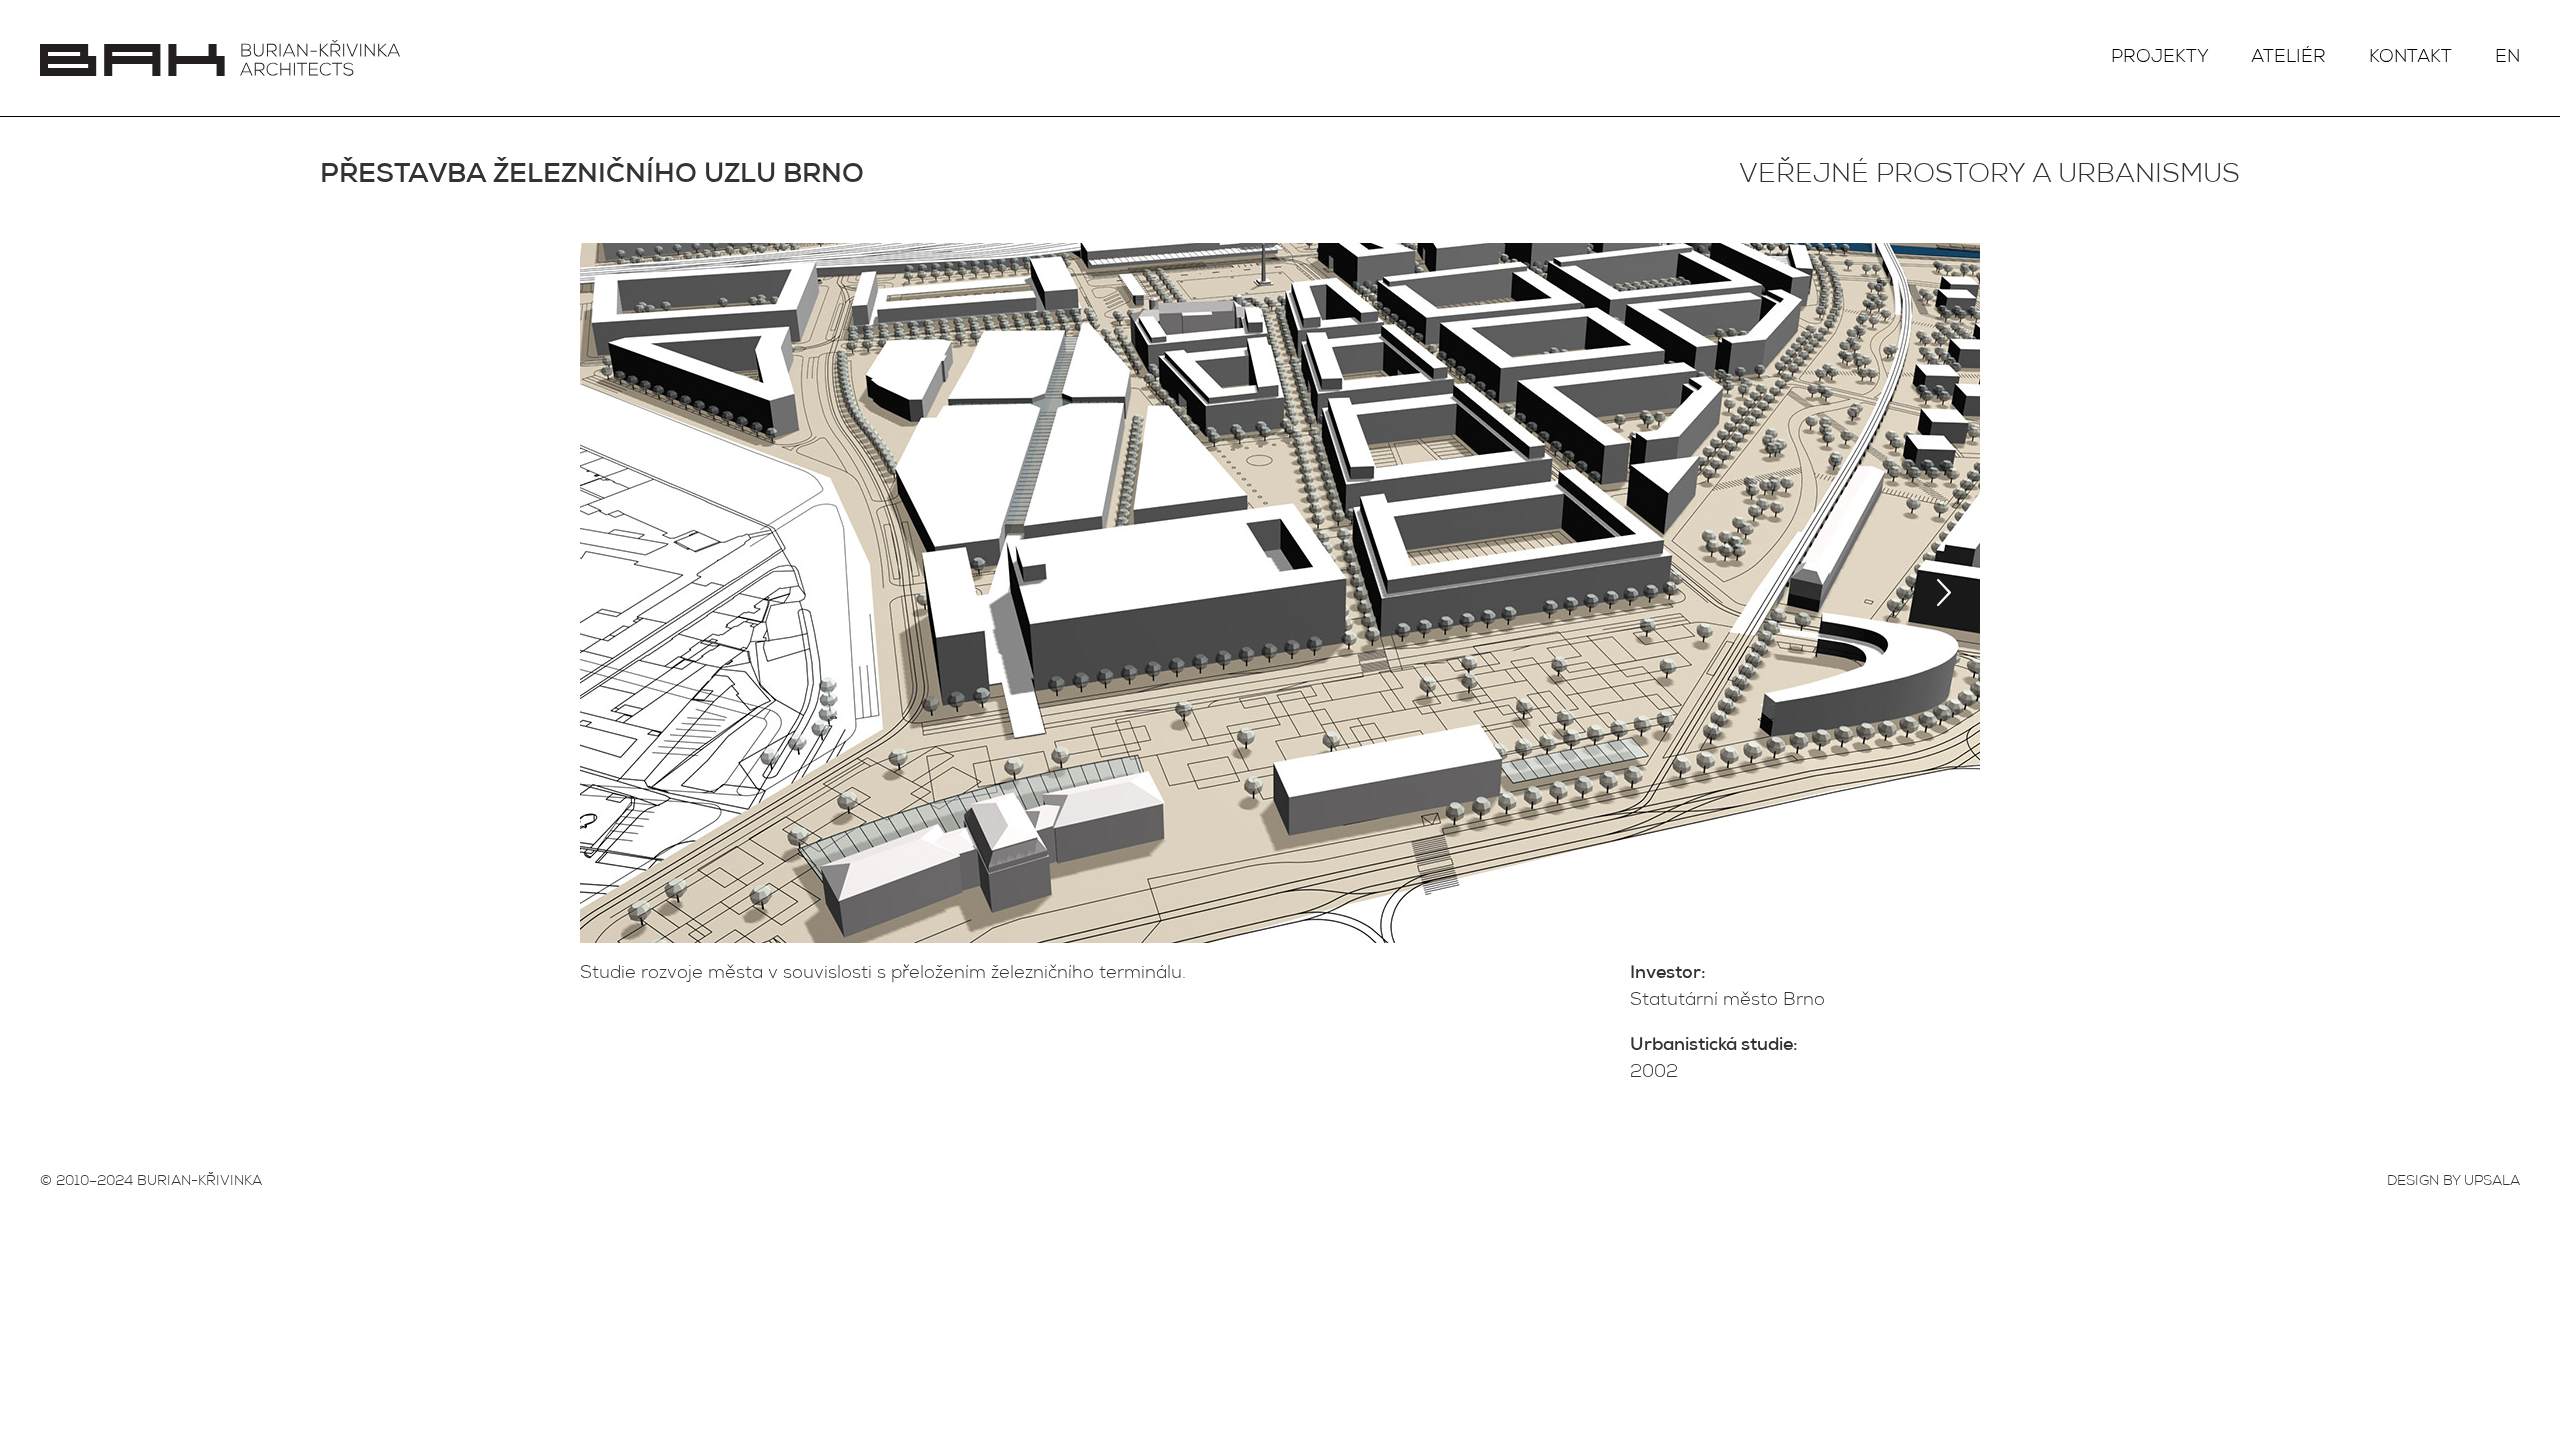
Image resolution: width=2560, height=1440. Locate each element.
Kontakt (2410, 58)
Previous (616, 593)
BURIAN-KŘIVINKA (199, 1182)
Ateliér (2288, 58)
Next (1944, 593)
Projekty (2160, 58)
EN (2507, 58)
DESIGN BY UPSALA (2453, 1182)
